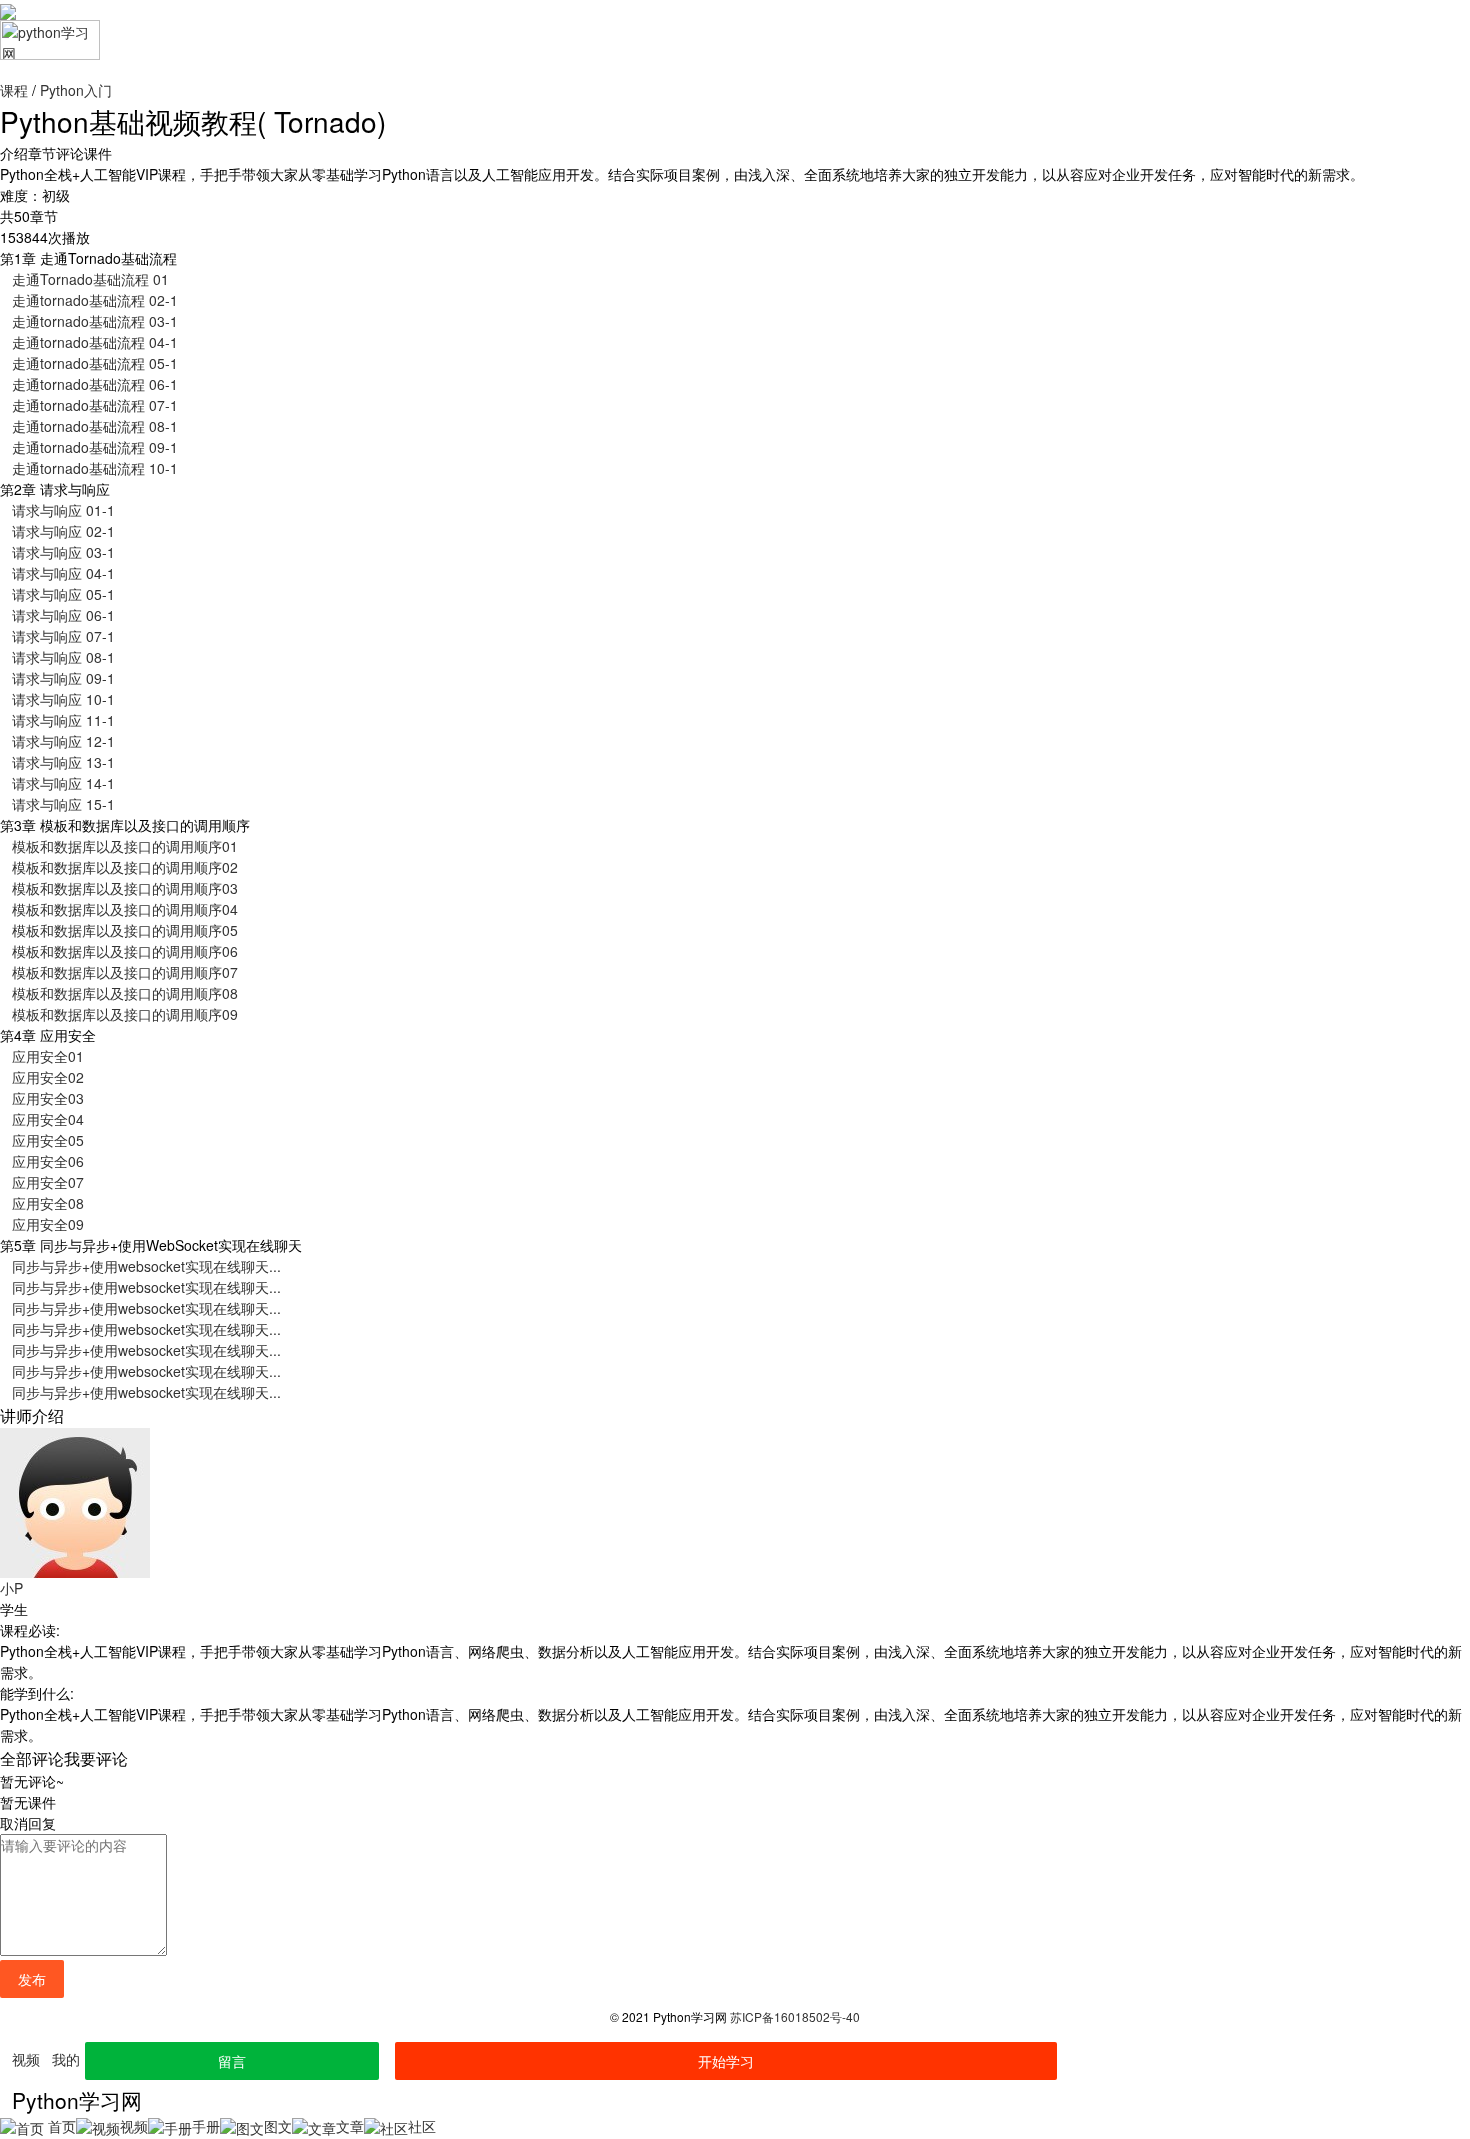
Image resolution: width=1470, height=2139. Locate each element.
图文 (278, 2126)
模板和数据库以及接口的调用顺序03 (125, 888)
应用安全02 (48, 1077)
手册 (206, 2126)
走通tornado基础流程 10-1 (95, 468)
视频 (26, 2059)
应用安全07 (48, 1182)
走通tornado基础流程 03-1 (95, 321)
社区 (422, 2126)
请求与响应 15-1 (63, 804)
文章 (350, 2126)
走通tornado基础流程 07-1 (95, 405)
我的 (66, 2059)
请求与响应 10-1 (63, 699)
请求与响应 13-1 (63, 762)
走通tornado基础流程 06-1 (95, 384)
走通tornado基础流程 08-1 (95, 426)
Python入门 (76, 90)
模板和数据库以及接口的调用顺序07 (125, 972)
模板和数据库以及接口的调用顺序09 (125, 1014)
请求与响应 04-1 (63, 573)
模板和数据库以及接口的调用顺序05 (125, 930)
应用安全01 (48, 1056)
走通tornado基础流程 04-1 (95, 342)
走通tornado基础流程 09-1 (95, 447)
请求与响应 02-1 (63, 531)
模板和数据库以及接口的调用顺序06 (125, 951)
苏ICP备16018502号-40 (795, 2016)
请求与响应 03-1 (63, 552)
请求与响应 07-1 (63, 636)
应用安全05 (48, 1140)
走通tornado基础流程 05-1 (95, 363)
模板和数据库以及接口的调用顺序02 (125, 867)
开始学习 (726, 2061)
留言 (232, 2061)
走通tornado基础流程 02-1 (95, 300)
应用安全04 (48, 1119)
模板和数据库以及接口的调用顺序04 (125, 909)
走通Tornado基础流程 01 (90, 279)
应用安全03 (48, 1098)
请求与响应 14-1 (63, 783)
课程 (14, 90)
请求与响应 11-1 (63, 720)
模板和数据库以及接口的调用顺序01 (125, 846)
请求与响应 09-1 (63, 678)
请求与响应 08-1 (63, 657)
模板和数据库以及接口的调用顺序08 (125, 993)
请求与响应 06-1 (63, 615)
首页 (60, 2126)
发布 (32, 1979)
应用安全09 (48, 1224)
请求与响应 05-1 (63, 594)
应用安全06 (48, 1161)
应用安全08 (48, 1203)
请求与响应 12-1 (63, 741)
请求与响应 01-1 (63, 510)
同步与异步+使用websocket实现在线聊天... (146, 1266)
